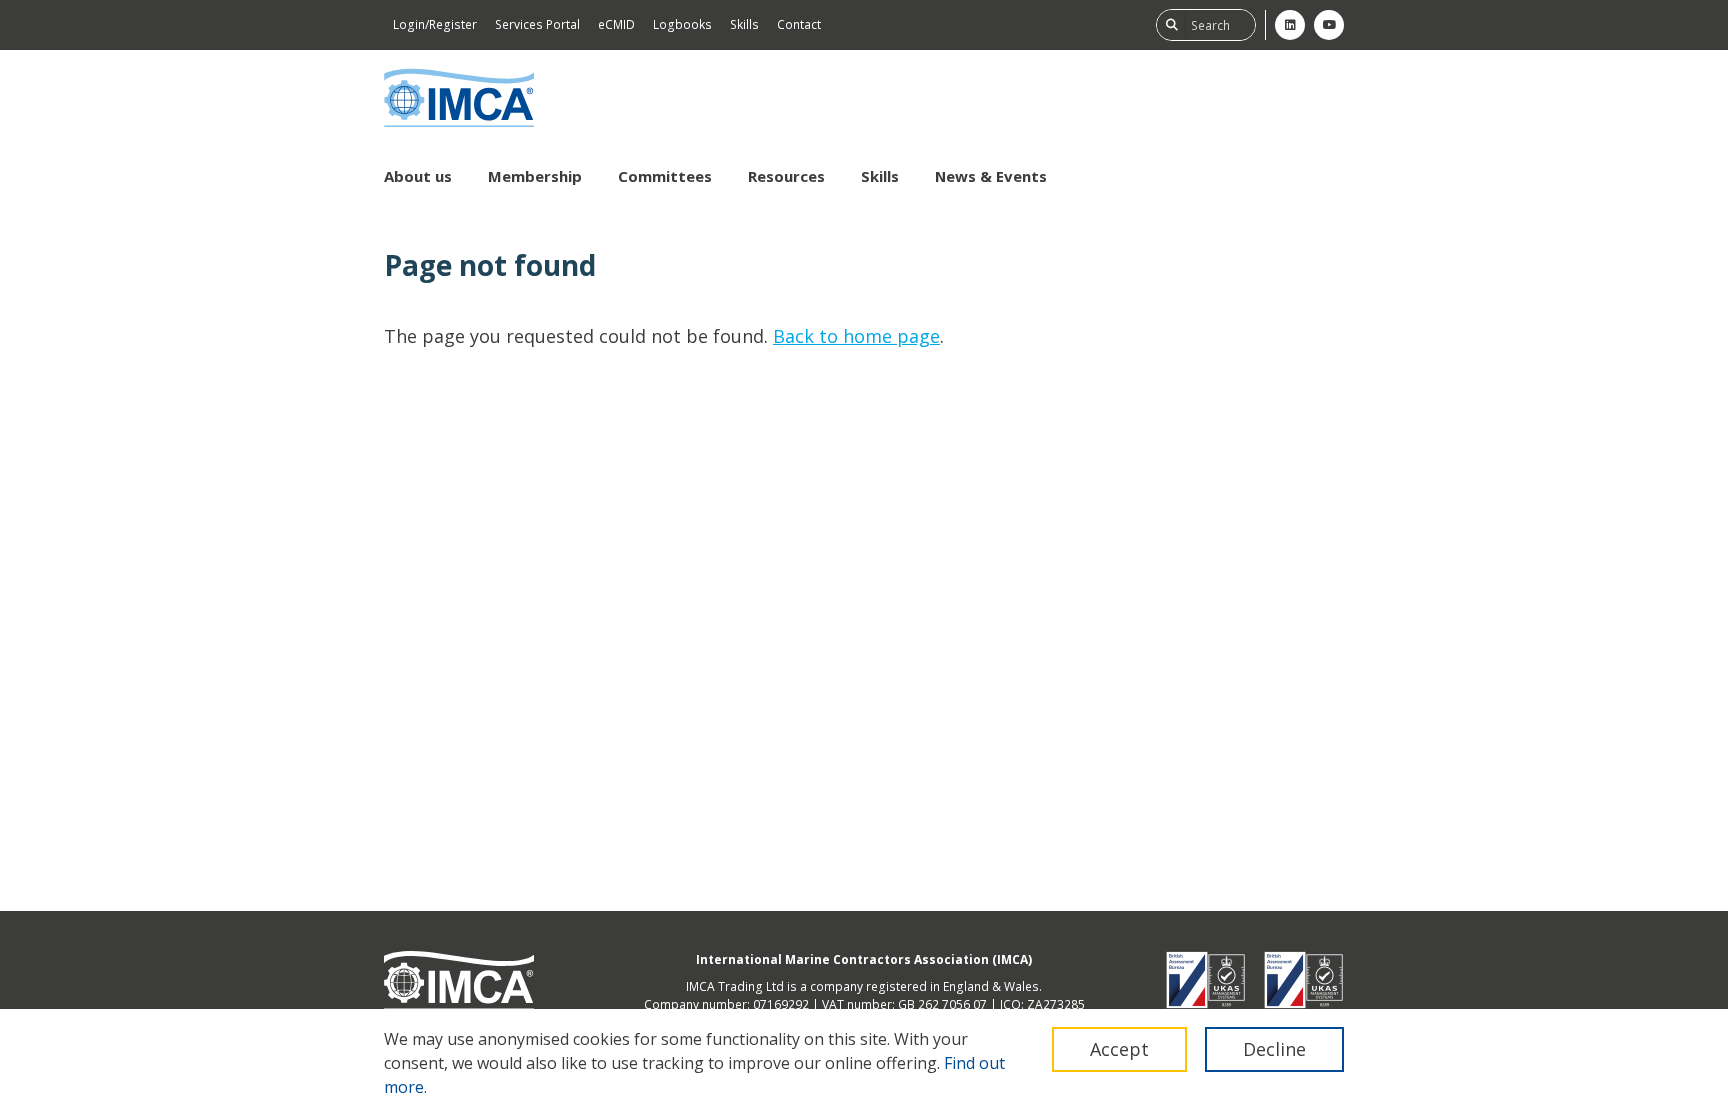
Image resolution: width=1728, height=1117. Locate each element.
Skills (744, 24)
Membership (535, 176)
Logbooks (682, 24)
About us (418, 176)
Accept (1119, 1049)
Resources (786, 176)
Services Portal (537, 24)
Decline (1274, 1049)
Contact (799, 24)
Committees (665, 176)
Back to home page (856, 336)
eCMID (616, 24)
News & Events (991, 176)
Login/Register (435, 24)
